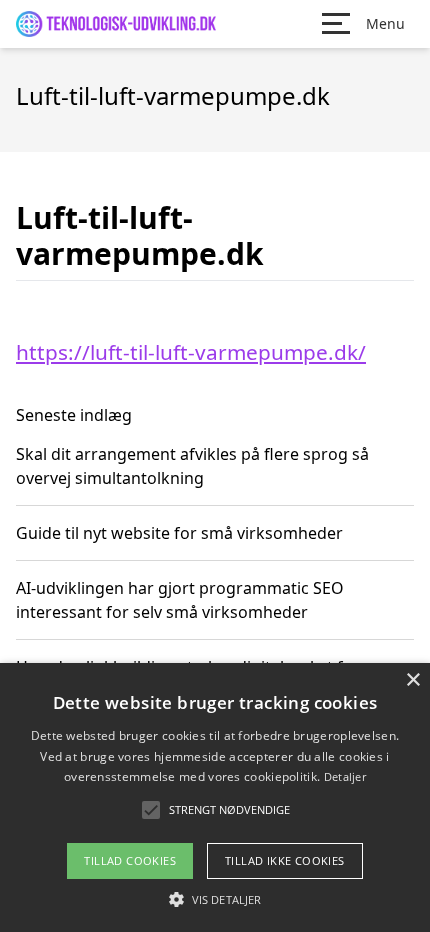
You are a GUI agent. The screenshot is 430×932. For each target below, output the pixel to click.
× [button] (412, 680)
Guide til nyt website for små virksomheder (179, 533)
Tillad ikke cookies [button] (285, 860)
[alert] (215, 797)
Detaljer (345, 776)
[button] (215, 899)
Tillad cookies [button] (130, 860)
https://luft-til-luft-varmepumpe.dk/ (191, 352)
